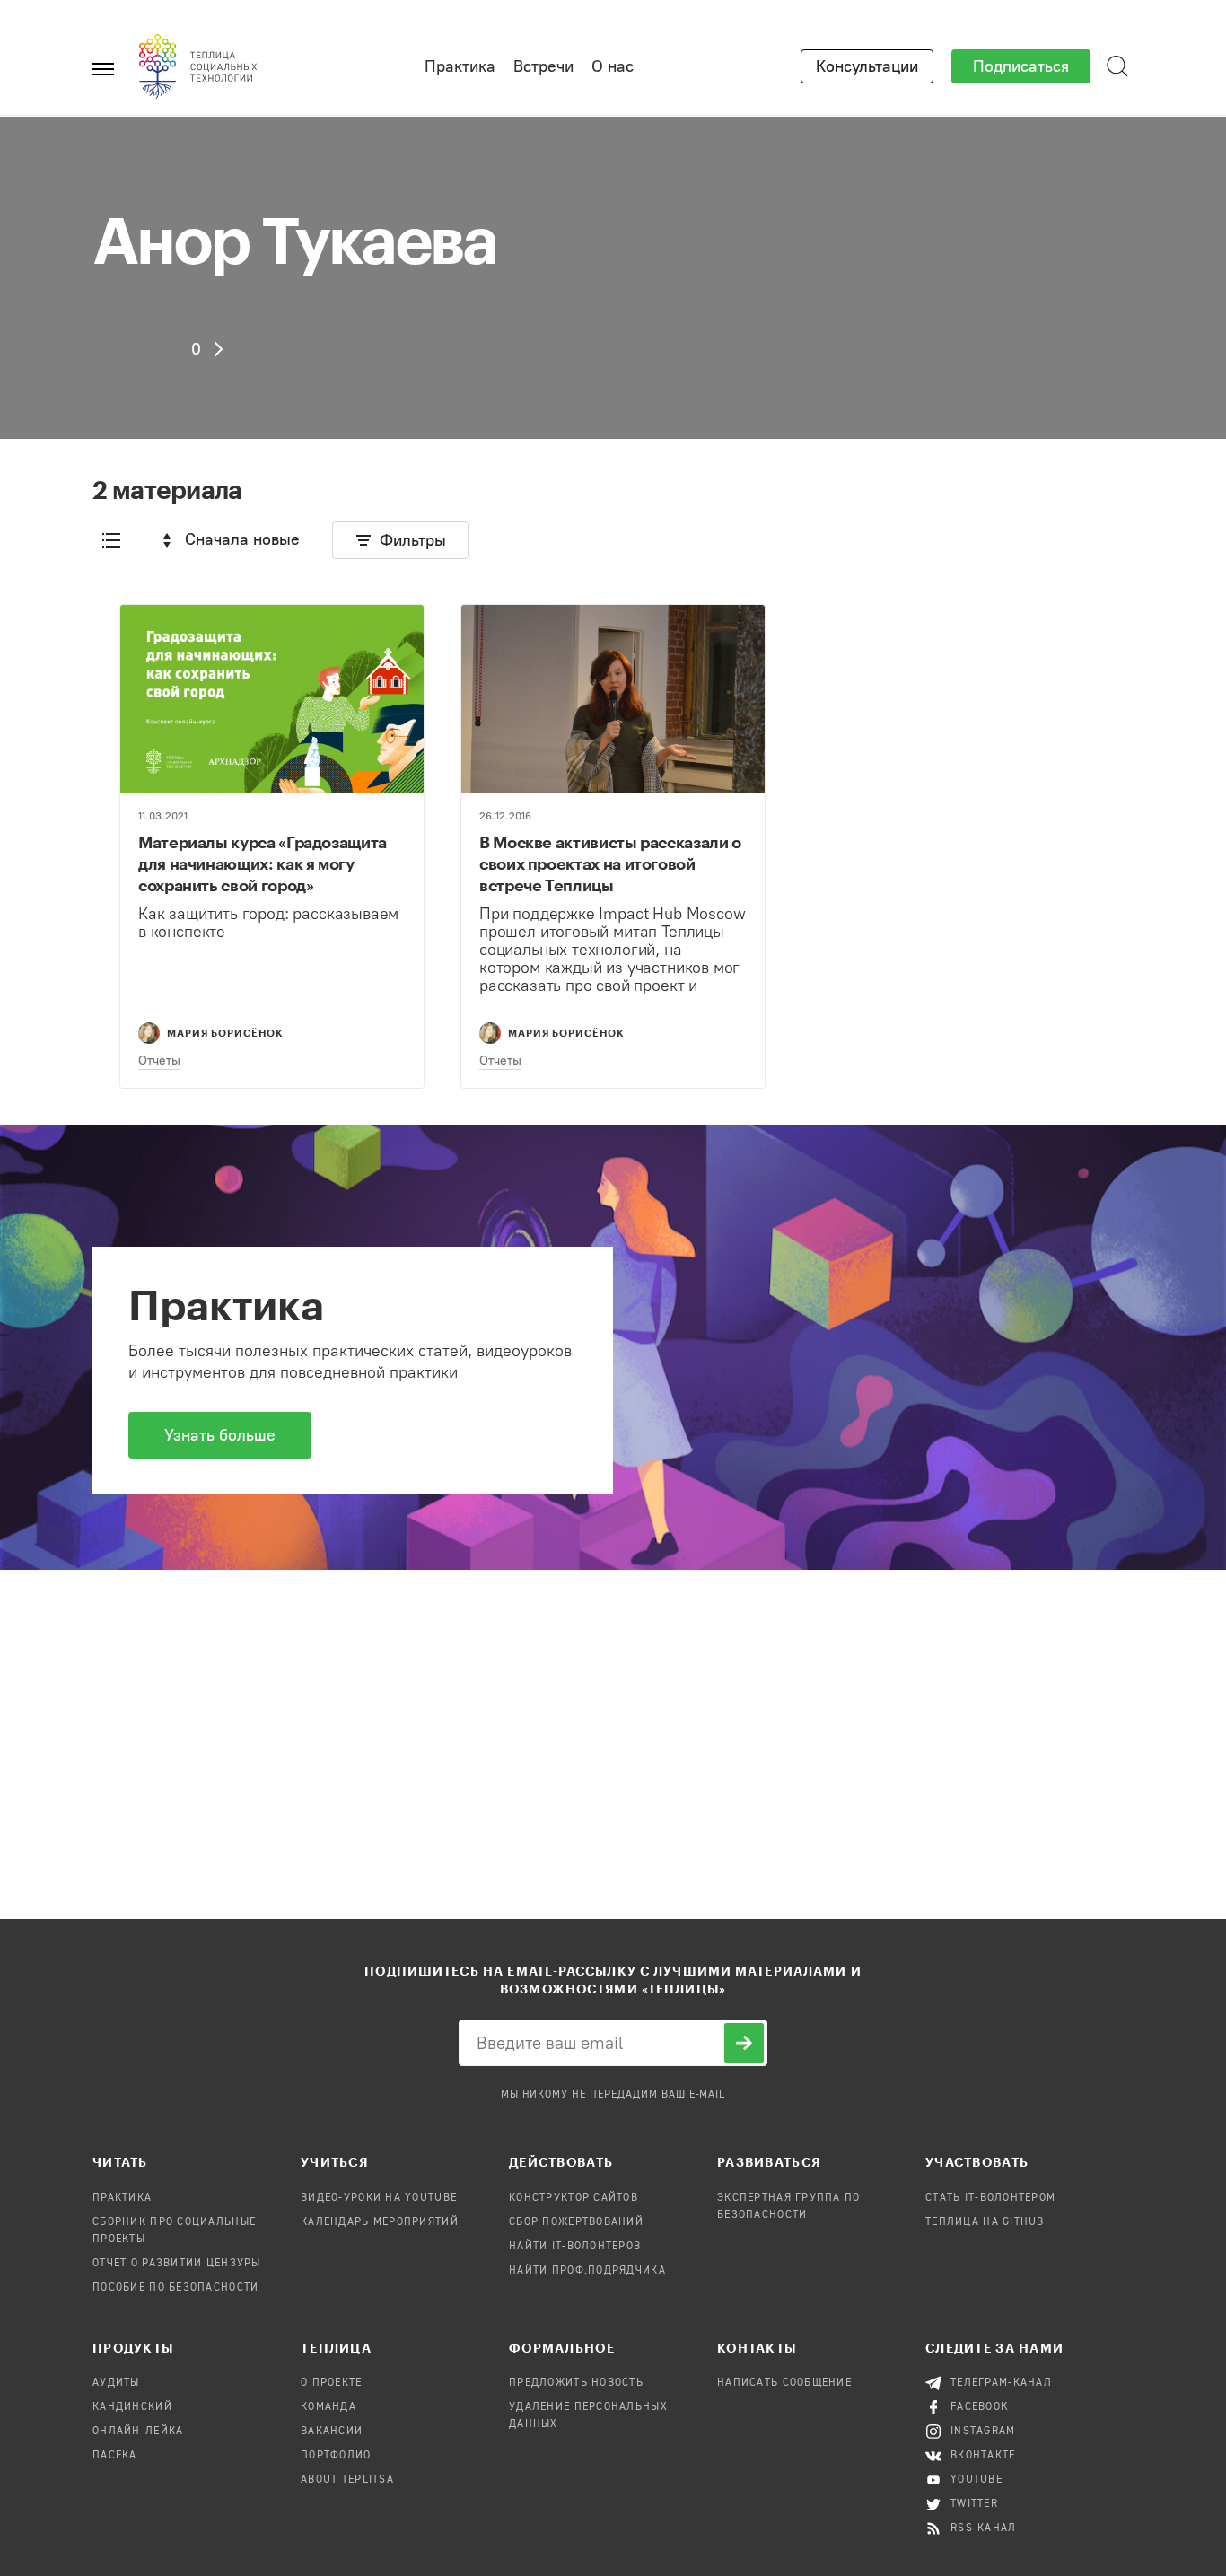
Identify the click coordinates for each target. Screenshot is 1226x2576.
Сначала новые (242, 539)
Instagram (983, 2431)
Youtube (976, 2480)
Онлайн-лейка (138, 2431)
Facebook (980, 2407)
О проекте (332, 2383)
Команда (328, 2407)
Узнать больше (220, 1435)
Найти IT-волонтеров (575, 2247)
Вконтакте (983, 2456)
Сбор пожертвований (576, 2222)
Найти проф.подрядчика (587, 2271)
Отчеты (159, 1060)
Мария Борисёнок (225, 1033)
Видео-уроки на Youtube (379, 2198)
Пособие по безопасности (175, 2288)
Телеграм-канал (1001, 2383)
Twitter (974, 2504)
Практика (460, 66)
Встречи (543, 66)
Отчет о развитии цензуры (177, 2264)
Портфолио (336, 2456)
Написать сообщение (784, 2383)
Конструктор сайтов (574, 2198)
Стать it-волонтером (990, 2198)
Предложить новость (576, 2383)
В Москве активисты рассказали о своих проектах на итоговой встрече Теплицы (610, 863)
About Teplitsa (347, 2480)
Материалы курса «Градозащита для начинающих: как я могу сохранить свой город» (263, 863)
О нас (613, 66)
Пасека (115, 2456)
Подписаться (1021, 66)
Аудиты (116, 2383)
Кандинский (132, 2407)
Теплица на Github (985, 2222)
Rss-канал (984, 2528)
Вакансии (332, 2431)
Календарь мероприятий (380, 2222)
